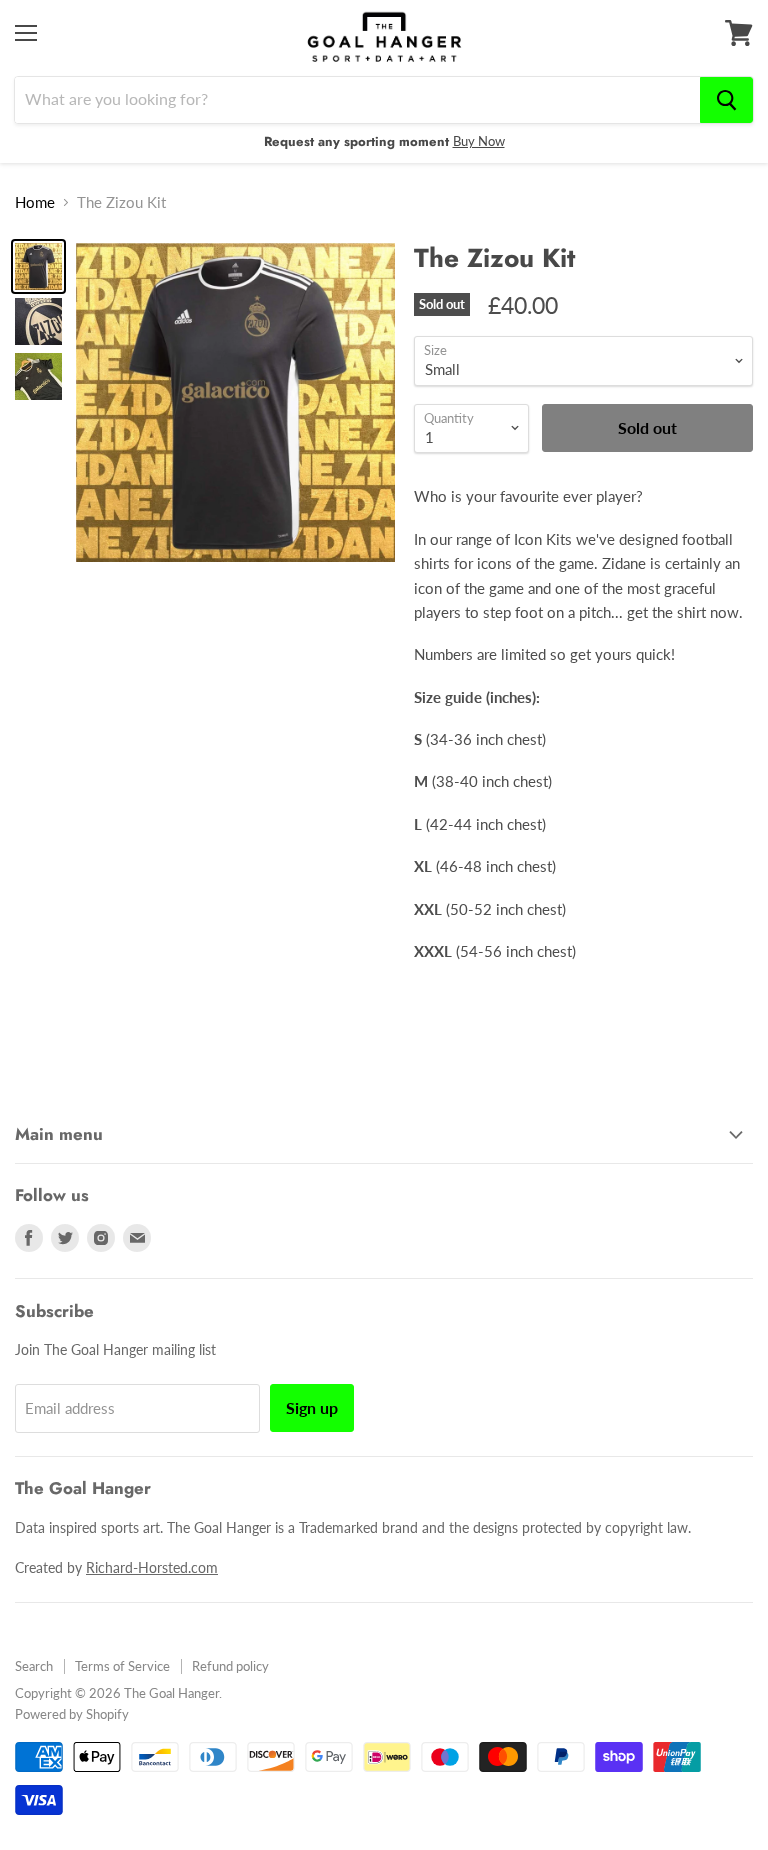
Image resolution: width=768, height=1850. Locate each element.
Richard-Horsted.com (152, 1567)
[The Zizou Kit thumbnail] (38, 266)
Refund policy (230, 1666)
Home (35, 202)
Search (34, 1666)
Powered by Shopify (72, 1714)
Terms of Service (122, 1666)
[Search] (726, 100)
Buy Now (479, 141)
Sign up (312, 1407)
